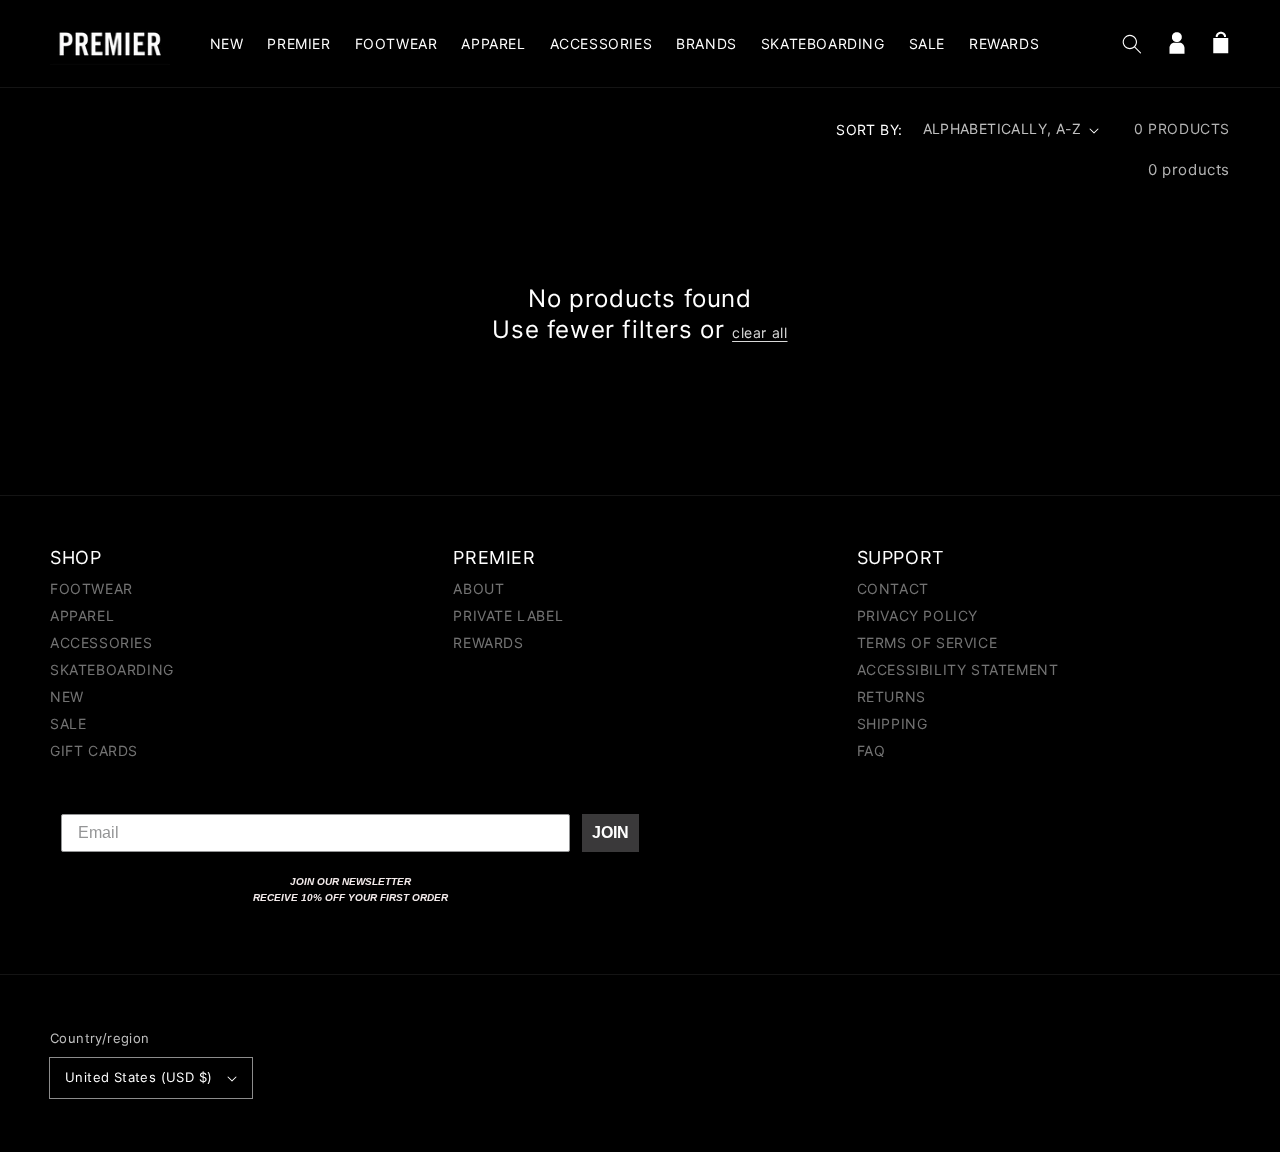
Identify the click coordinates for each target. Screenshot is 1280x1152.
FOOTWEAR (91, 589)
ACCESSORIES (101, 642)
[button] (1132, 44)
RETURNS (891, 696)
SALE (68, 723)
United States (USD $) (138, 1077)
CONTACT (893, 589)
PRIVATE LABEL (508, 615)
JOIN (610, 832)
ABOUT (478, 589)
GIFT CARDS (94, 750)
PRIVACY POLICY (917, 615)
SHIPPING (892, 723)
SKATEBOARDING (112, 669)
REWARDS (488, 642)
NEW (67, 696)
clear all (759, 332)
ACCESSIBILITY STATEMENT (958, 669)
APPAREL (82, 615)
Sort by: (869, 129)
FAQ (871, 750)
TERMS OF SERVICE (927, 642)
